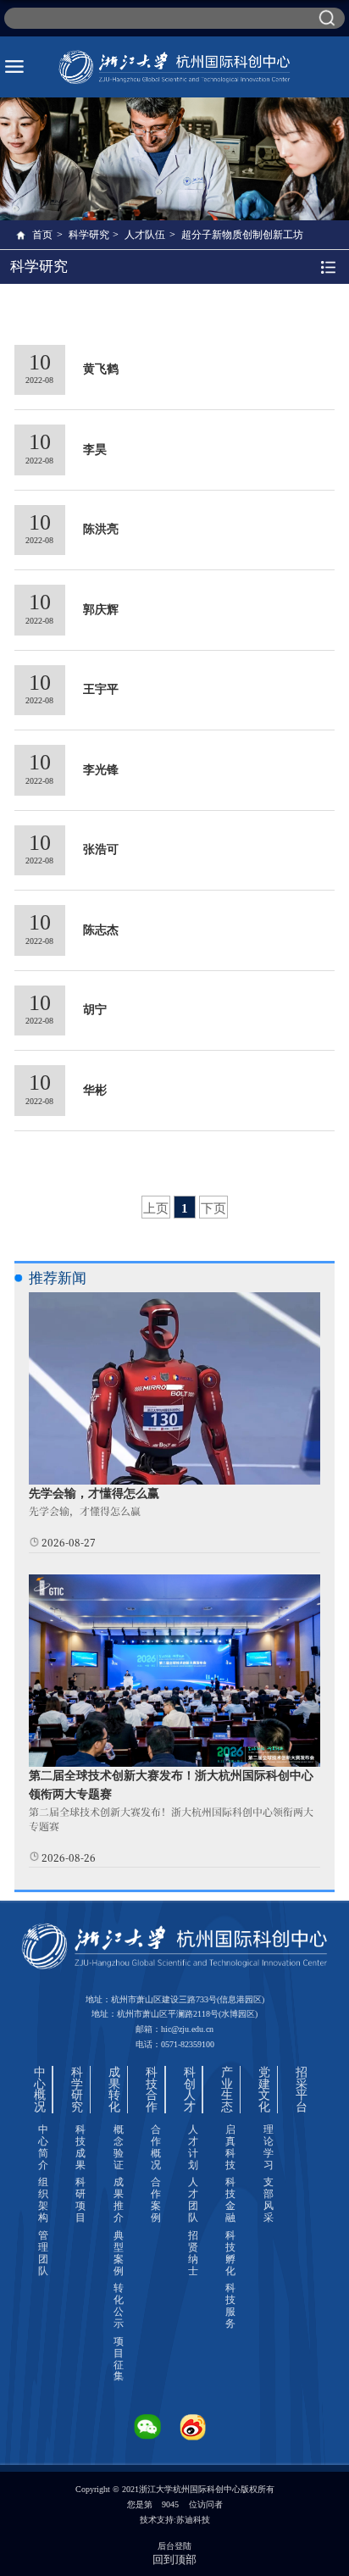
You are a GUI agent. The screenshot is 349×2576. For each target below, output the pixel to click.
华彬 (95, 1090)
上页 (156, 1208)
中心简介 (43, 2147)
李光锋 (101, 770)
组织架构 (43, 2200)
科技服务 (230, 2306)
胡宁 (95, 1010)
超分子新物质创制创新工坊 (242, 235)
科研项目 (80, 2200)
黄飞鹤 (101, 369)
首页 (42, 235)
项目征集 (119, 2359)
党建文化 (264, 2090)
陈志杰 (101, 930)
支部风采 (269, 2200)
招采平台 (302, 2090)
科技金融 (230, 2200)
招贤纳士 (193, 2253)
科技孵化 (230, 2253)
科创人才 (190, 2090)
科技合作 (152, 2090)
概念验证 (119, 2147)
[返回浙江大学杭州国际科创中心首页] (174, 67)
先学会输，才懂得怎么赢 (94, 1493)
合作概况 (156, 2147)
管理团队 (43, 2253)
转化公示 (119, 2306)
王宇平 (101, 689)
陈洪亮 (101, 529)
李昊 (95, 450)
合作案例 (156, 2200)
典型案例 (119, 2253)
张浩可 (101, 849)
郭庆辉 (101, 610)
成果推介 (119, 2200)
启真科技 (230, 2147)
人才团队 (193, 2200)
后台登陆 (174, 2546)
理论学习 (269, 2147)
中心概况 (40, 2090)
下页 (213, 1208)
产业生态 (227, 2090)
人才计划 (193, 2147)
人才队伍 (145, 235)
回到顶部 (174, 2559)
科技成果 (80, 2147)
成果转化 (114, 2090)
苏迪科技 (193, 2520)
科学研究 (89, 235)
